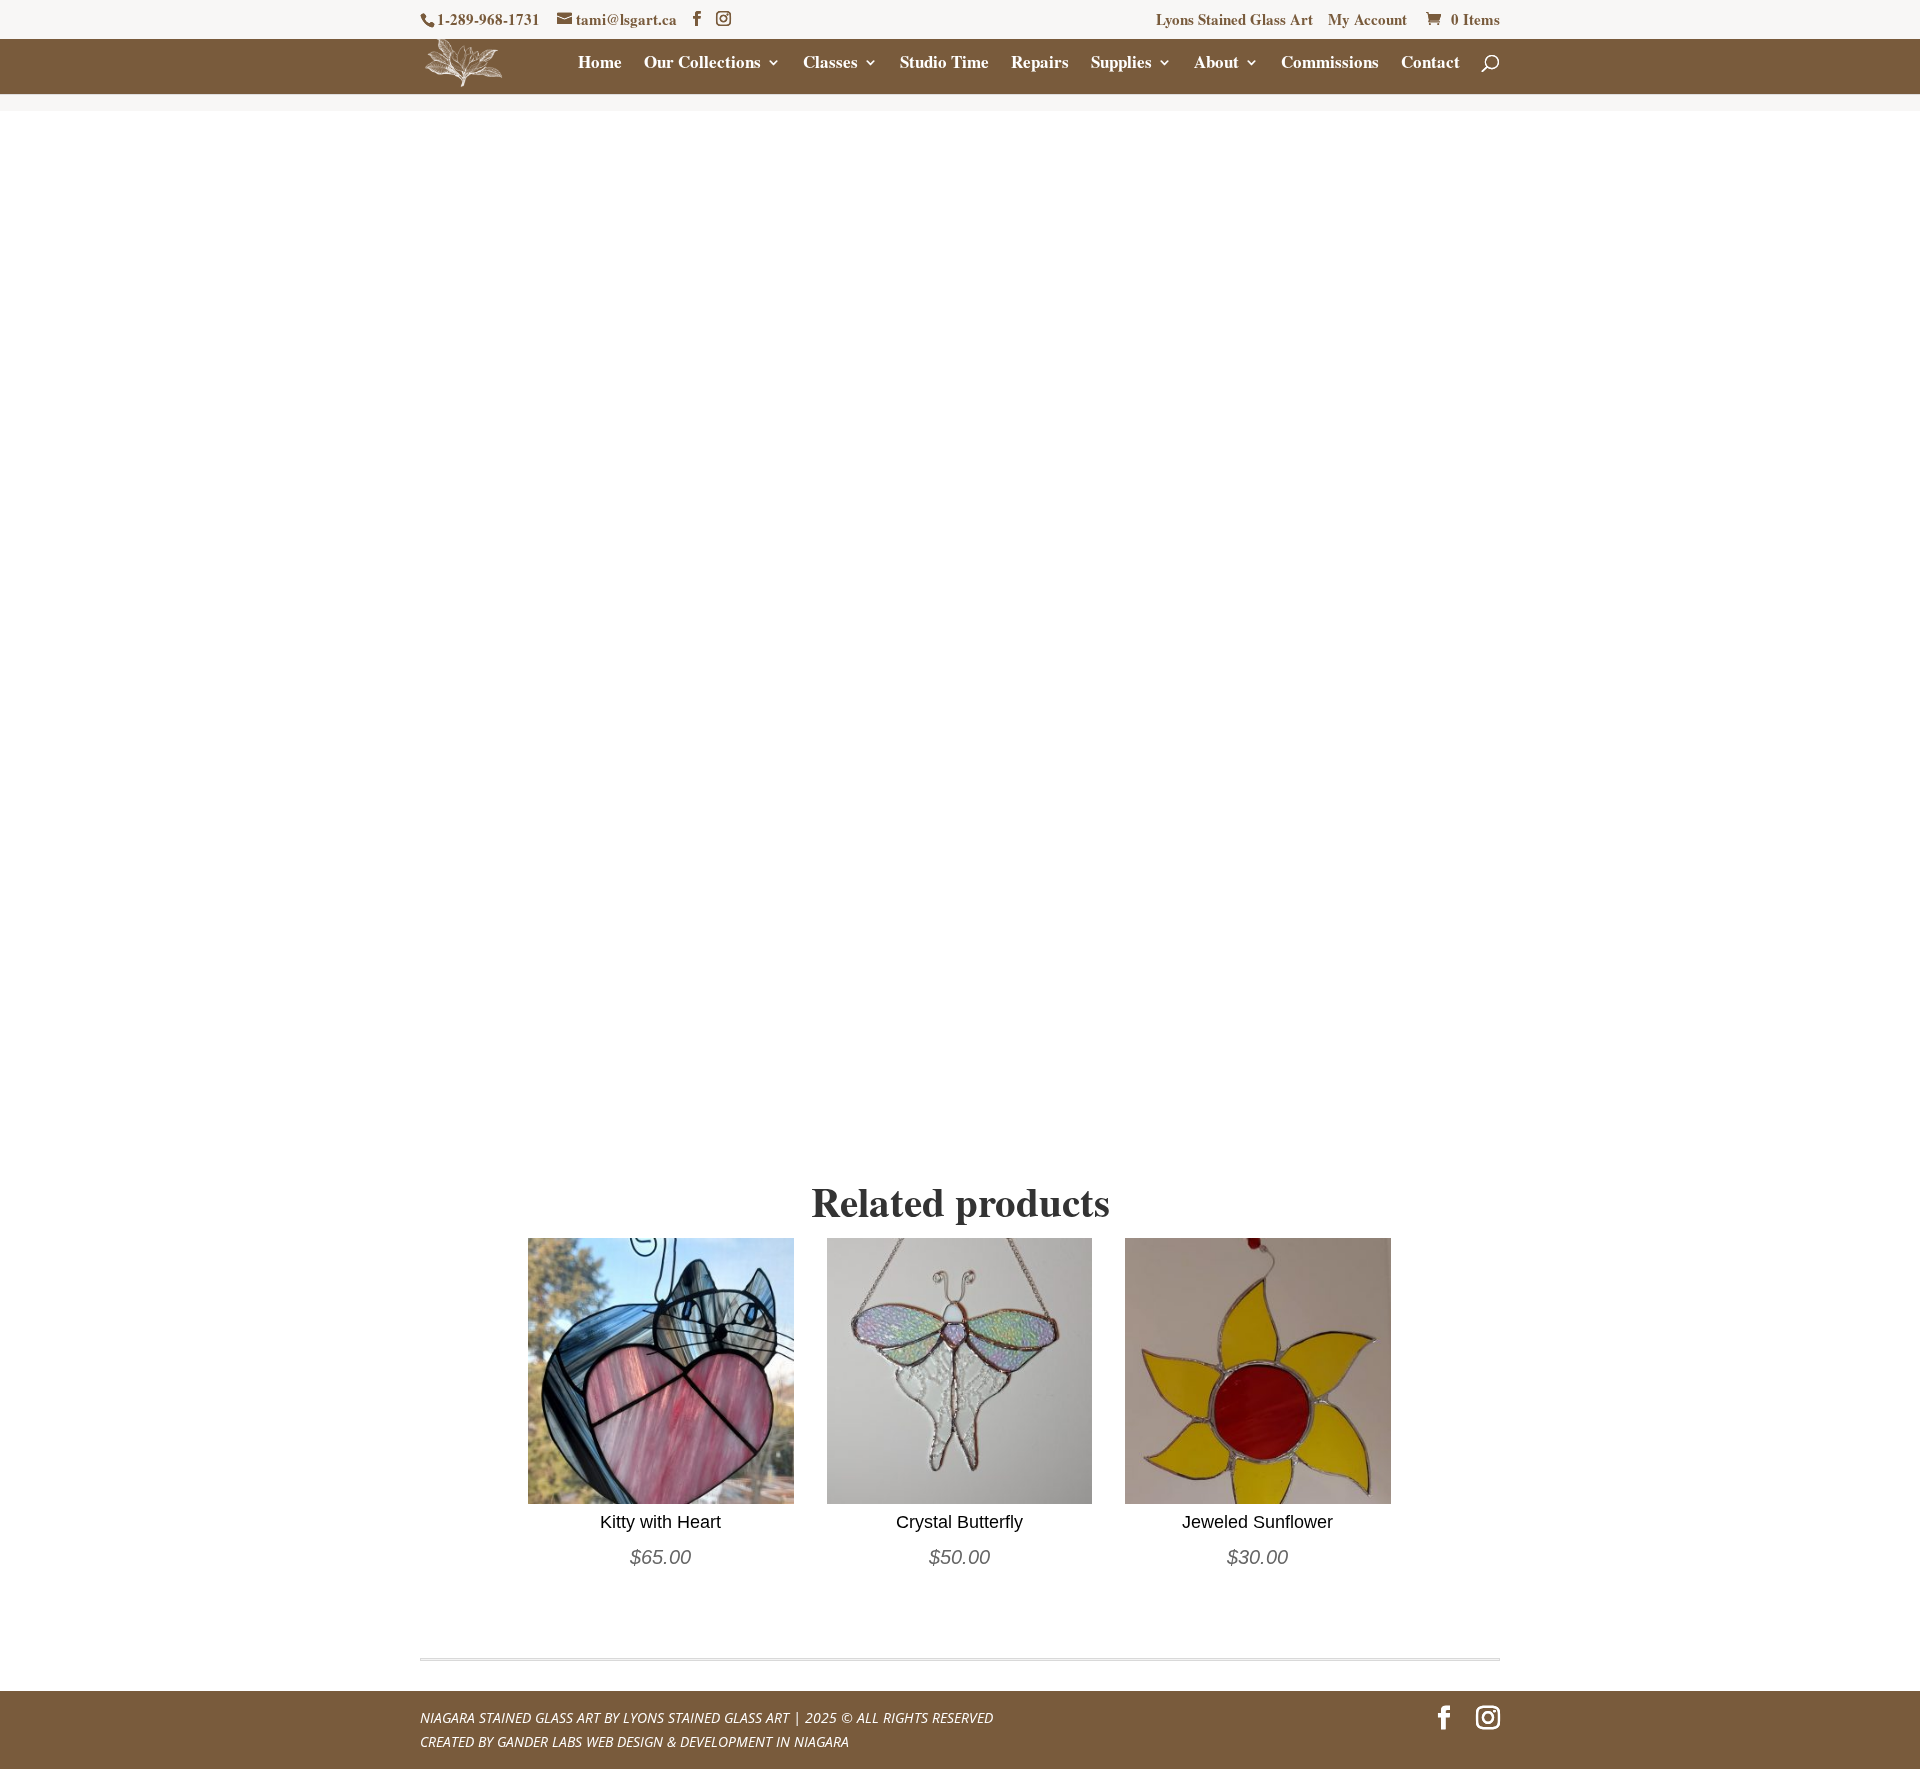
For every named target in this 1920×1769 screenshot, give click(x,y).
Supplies (1121, 64)
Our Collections (702, 64)
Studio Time (944, 64)
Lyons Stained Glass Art (1234, 21)
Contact (1430, 64)
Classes (830, 64)
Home (600, 64)
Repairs (1040, 64)
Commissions (1330, 64)
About (1216, 64)
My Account (1367, 21)
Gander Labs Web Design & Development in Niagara (673, 1741)
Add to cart (1228, 518)
